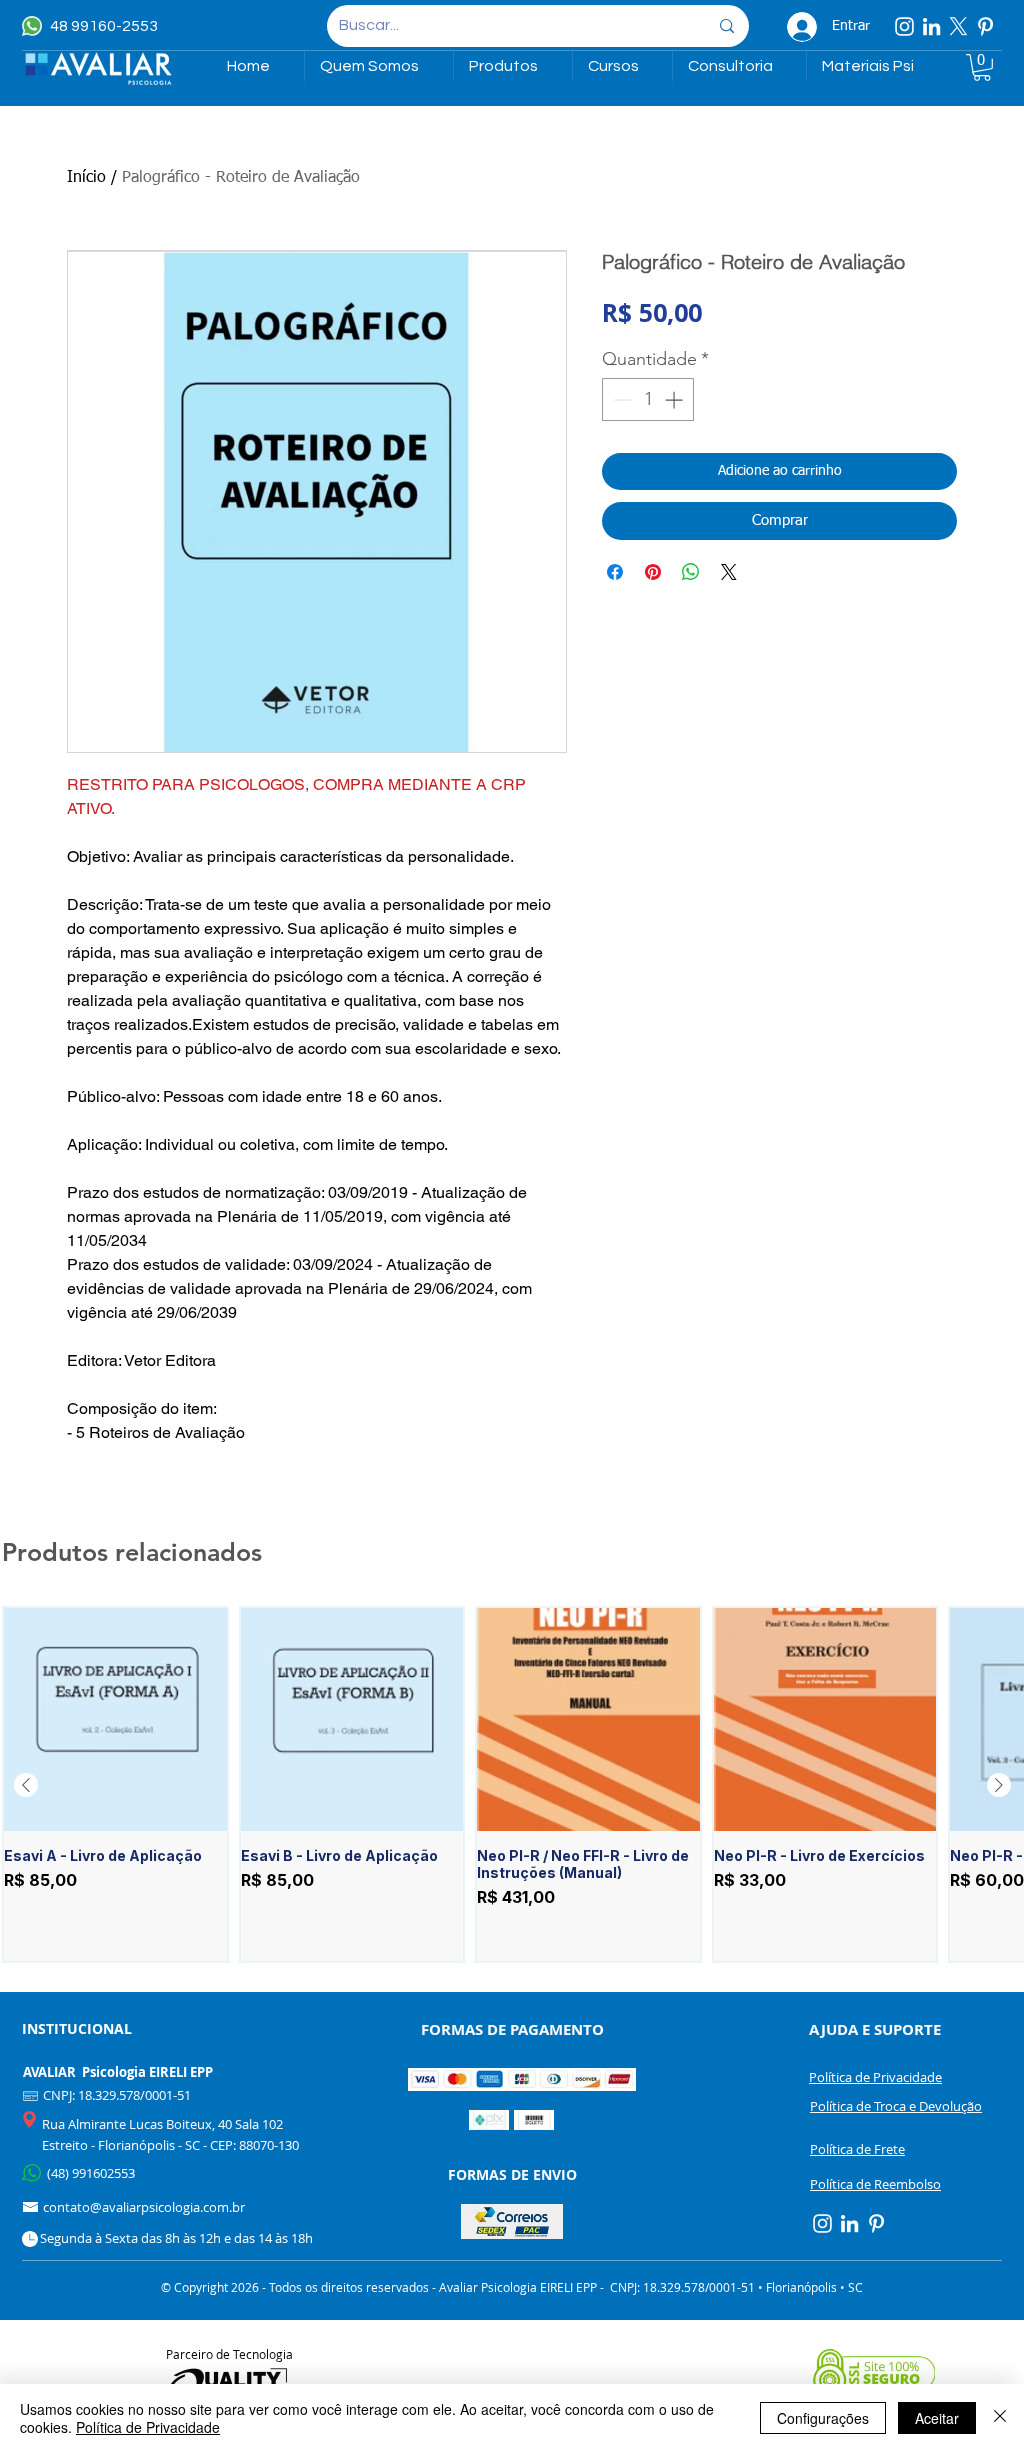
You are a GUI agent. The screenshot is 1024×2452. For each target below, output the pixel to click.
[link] (982, 67)
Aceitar (937, 2418)
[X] (958, 26)
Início (86, 178)
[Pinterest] (985, 26)
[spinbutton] (648, 399)
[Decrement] (620, 399)
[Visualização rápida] (115, 1719)
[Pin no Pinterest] (653, 572)
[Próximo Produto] (999, 1785)
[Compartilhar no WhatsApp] (691, 572)
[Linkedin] (931, 26)
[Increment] (675, 399)
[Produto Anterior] (26, 1785)
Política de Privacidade (148, 2427)
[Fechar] (1000, 2418)
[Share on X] (729, 572)
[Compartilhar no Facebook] (615, 572)
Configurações (823, 2418)
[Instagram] (904, 26)
